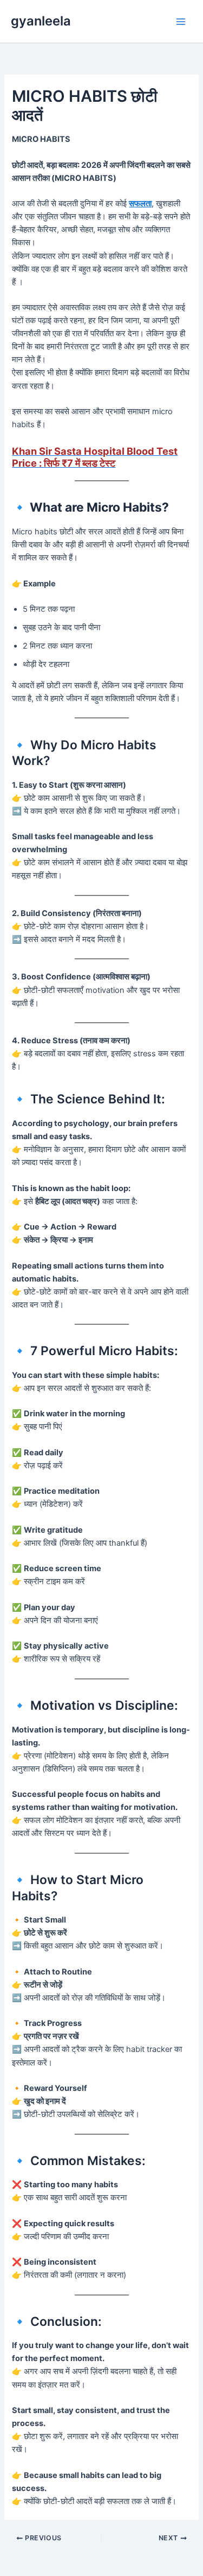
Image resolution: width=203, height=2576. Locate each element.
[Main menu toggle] (181, 22)
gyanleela (41, 21)
